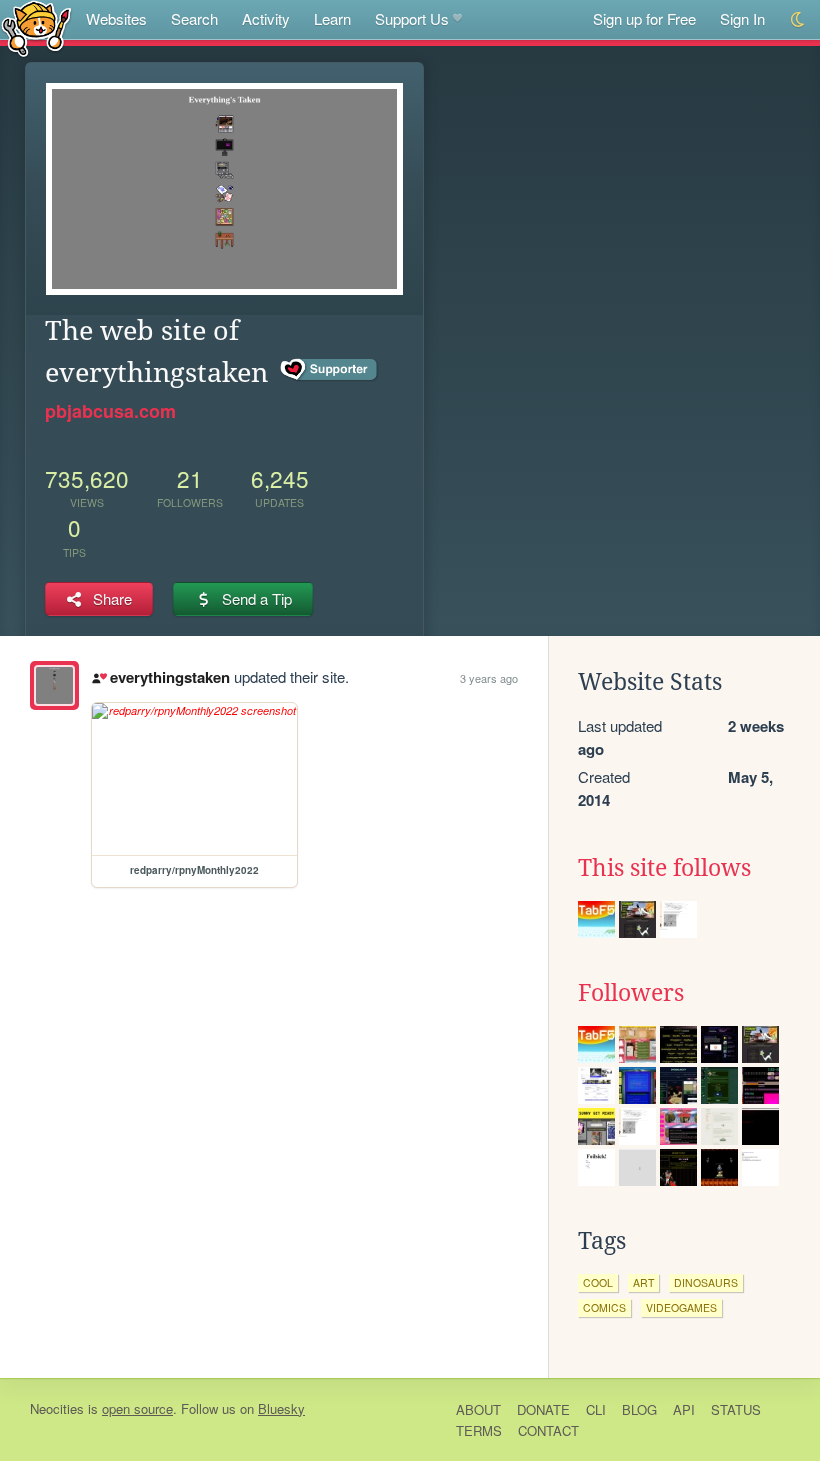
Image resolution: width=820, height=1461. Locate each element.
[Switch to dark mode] (798, 19)
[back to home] (36, 27)
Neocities (57, 1408)
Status (736, 1409)
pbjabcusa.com (110, 411)
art (643, 1282)
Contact (548, 1430)
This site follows (664, 868)
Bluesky (281, 1408)
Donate (543, 1409)
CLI (596, 1409)
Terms (479, 1430)
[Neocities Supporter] (329, 370)
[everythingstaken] (54, 685)
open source (137, 1408)
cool (598, 1282)
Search (194, 18)
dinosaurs (706, 1282)
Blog (639, 1409)
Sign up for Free (644, 18)
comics (604, 1307)
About (478, 1409)
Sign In (742, 18)
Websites (116, 18)
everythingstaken (169, 677)
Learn (332, 18)
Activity (266, 18)
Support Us (412, 18)
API (684, 1409)
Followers (631, 993)
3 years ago (489, 678)
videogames (681, 1307)
